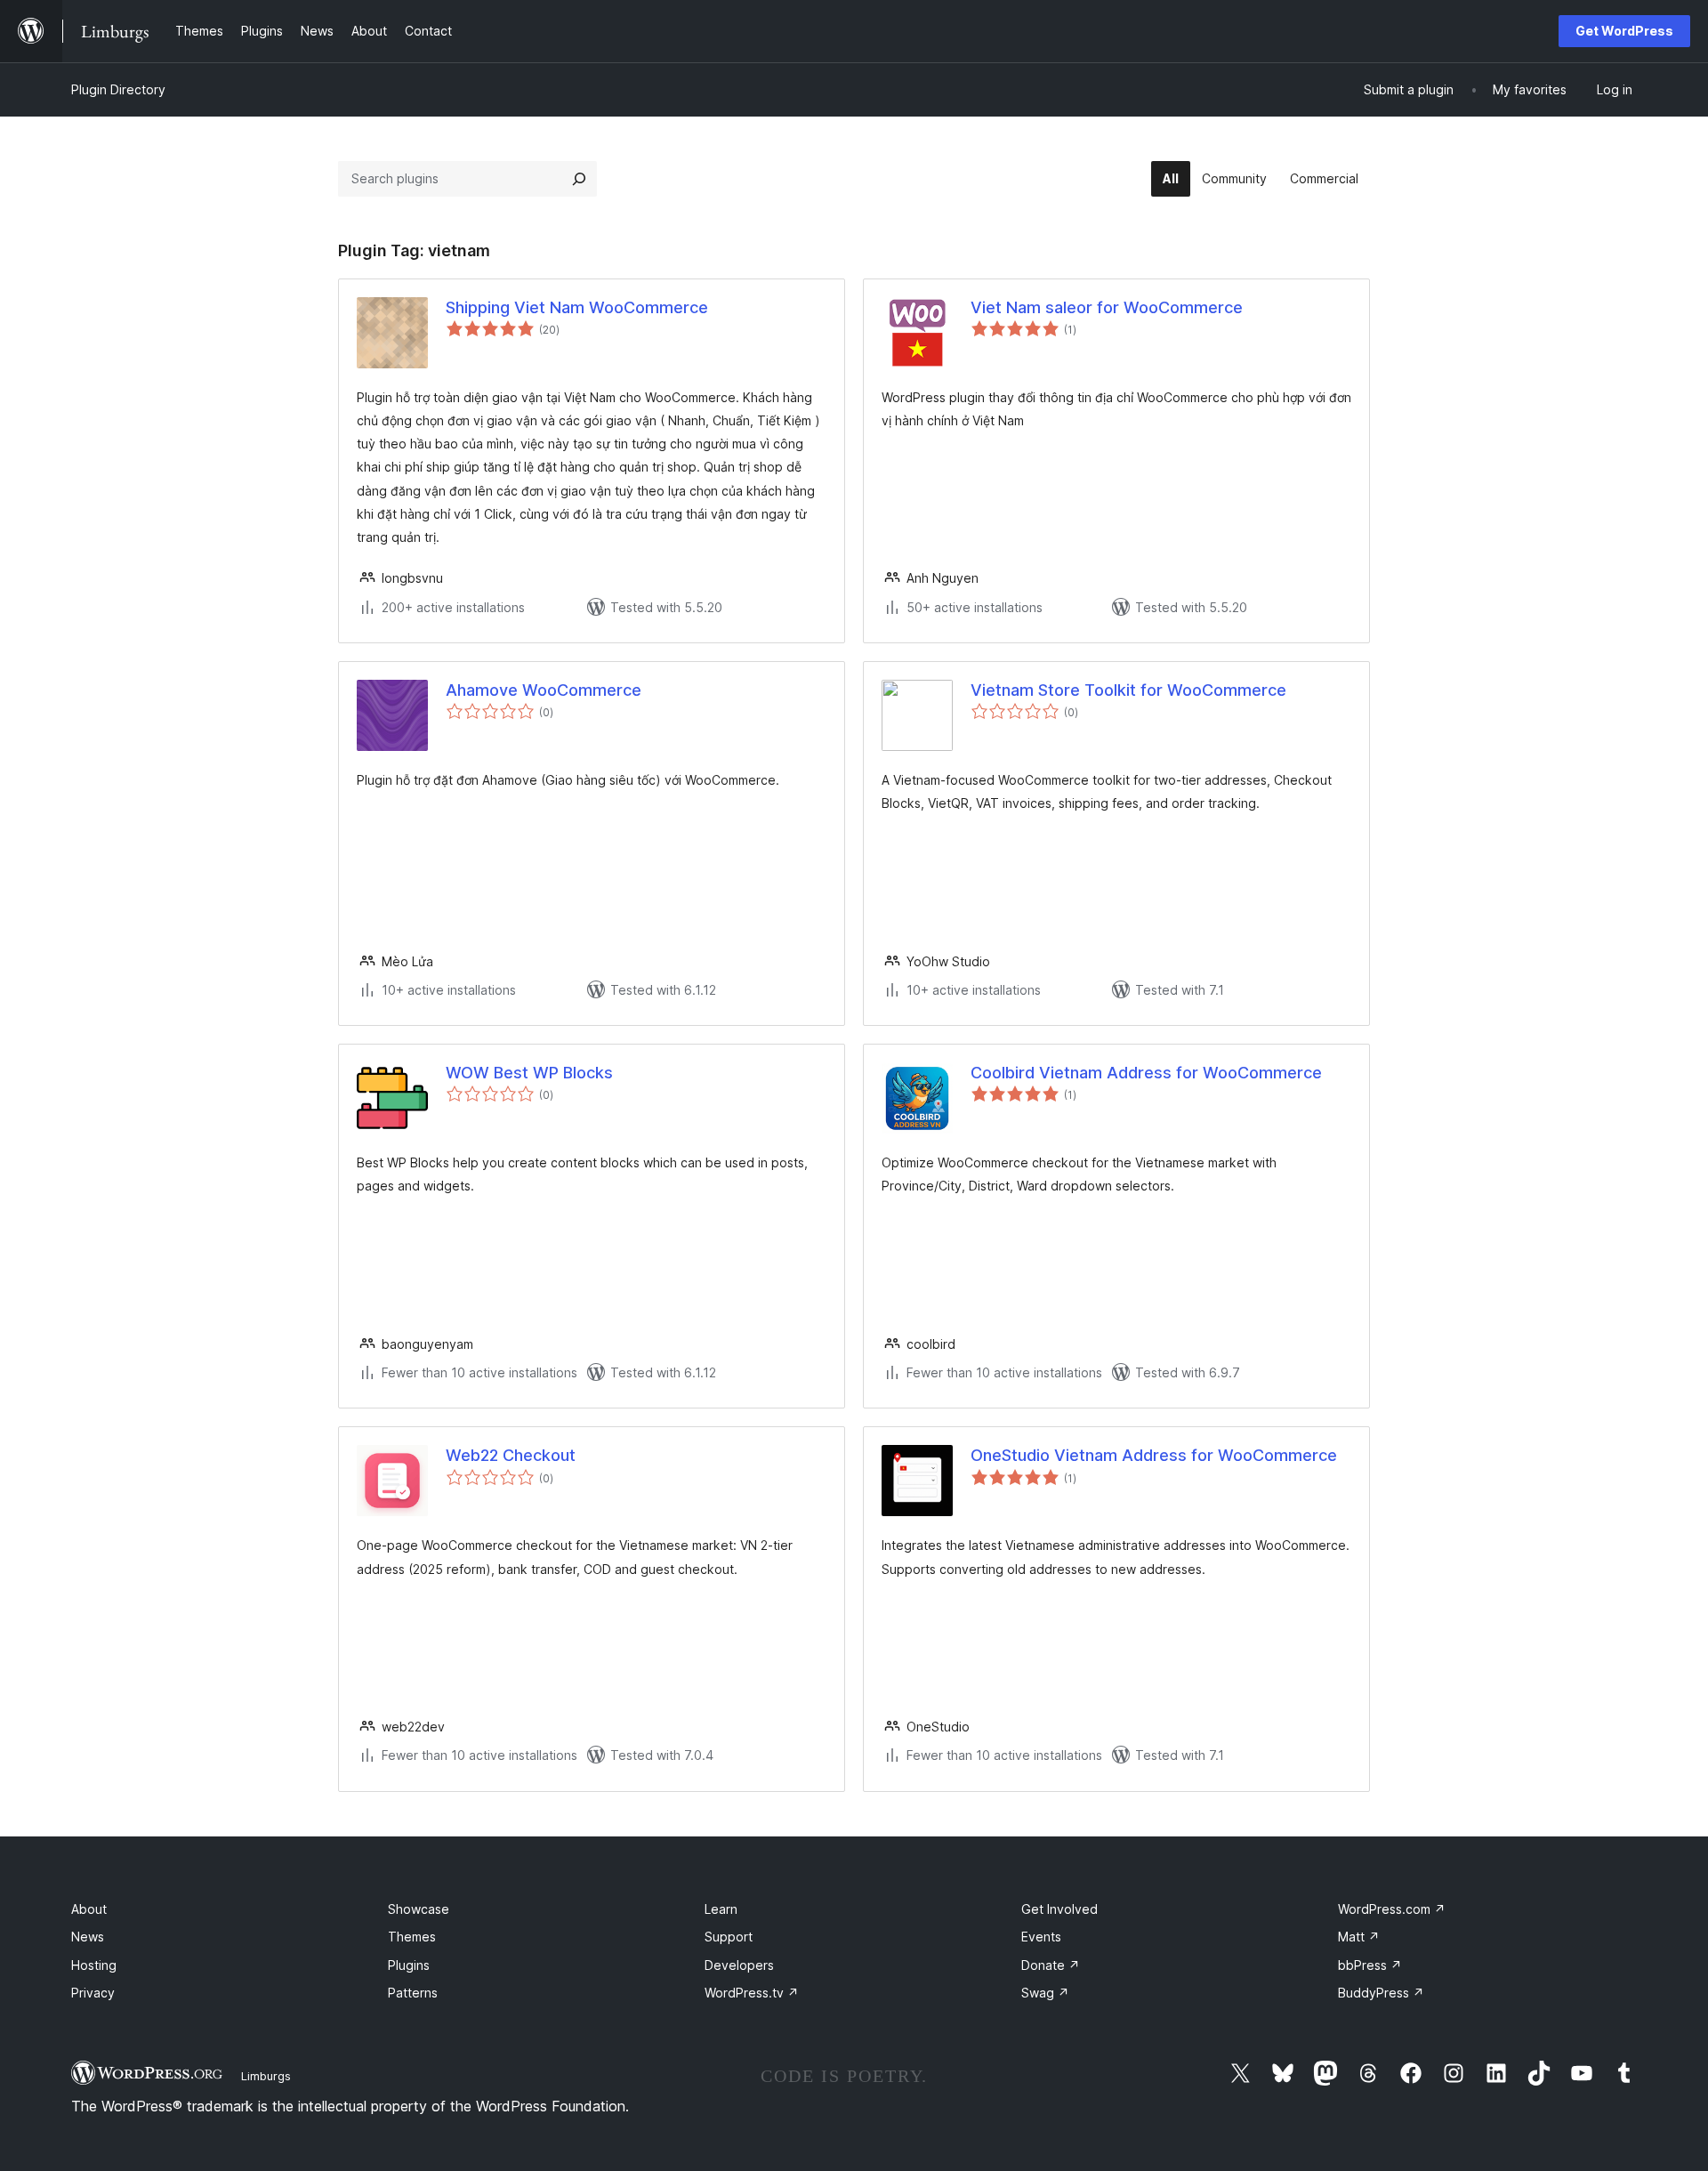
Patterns (413, 1993)
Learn (721, 1909)
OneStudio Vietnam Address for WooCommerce (1154, 1455)
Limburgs (266, 2076)
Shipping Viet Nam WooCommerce (577, 307)
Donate (1051, 1965)
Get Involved (1059, 1909)
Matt (1359, 1937)
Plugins (409, 1965)
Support (729, 1937)
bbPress (1370, 1965)
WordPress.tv (752, 1993)
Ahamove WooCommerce (544, 690)
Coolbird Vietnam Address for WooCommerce (1146, 1073)
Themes (412, 1937)
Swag (1045, 1993)
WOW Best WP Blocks (529, 1073)
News (88, 1937)
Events (1041, 1937)
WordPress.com (1392, 1909)
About (89, 1909)
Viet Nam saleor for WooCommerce (1107, 307)
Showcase (419, 1909)
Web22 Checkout (511, 1455)
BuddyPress (1381, 1993)
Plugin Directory (118, 89)
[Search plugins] (579, 179)
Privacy (93, 1993)
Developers (739, 1965)
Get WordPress (1624, 31)
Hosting (94, 1965)
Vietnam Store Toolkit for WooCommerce (1128, 690)
